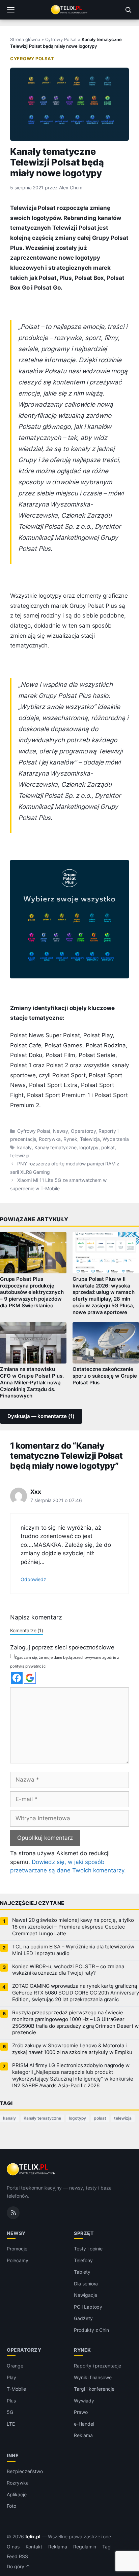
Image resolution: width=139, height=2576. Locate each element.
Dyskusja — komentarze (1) (41, 1416)
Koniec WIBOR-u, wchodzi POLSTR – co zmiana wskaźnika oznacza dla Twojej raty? (68, 1970)
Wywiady (84, 2401)
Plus (11, 2401)
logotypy (89, 1148)
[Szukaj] (128, 10)
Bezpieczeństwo (25, 2471)
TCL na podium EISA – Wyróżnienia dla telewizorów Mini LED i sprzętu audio (73, 1950)
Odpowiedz (33, 1579)
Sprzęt (84, 2233)
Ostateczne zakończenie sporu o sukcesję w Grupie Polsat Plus (105, 1376)
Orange (15, 2366)
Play (11, 2377)
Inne (13, 2455)
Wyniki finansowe (93, 2377)
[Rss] (13, 2212)
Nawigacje (86, 2295)
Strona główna (25, 39)
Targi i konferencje (94, 2389)
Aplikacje (17, 2494)
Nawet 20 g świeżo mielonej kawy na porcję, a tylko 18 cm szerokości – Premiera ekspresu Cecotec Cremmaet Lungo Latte (73, 1927)
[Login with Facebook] (17, 1678)
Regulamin (85, 2547)
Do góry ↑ (18, 2567)
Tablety (82, 2272)
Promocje (17, 2249)
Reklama (83, 2435)
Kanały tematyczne (55, 1148)
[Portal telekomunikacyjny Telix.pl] (69, 10)
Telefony (83, 2260)
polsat (108, 1148)
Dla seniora (86, 2284)
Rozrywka (50, 1139)
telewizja (20, 1156)
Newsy (61, 1131)
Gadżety (83, 2318)
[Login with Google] (30, 1678)
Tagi (107, 2547)
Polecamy (18, 2260)
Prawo (81, 2412)
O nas (13, 2547)
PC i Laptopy (88, 2307)
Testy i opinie (88, 2249)
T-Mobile (16, 2389)
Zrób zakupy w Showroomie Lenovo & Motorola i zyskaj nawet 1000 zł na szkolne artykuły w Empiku (72, 2049)
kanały (24, 1148)
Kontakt (34, 2547)
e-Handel (84, 2424)
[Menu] (11, 10)
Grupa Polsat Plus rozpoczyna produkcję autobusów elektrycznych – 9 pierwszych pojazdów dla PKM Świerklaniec (32, 1292)
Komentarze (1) (27, 1630)
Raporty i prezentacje (98, 2366)
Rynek (70, 1139)
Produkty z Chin (91, 2330)
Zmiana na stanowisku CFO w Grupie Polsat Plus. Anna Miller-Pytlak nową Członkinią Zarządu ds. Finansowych (32, 1383)
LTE (11, 2424)
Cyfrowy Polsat (61, 39)
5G (10, 2412)
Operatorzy (84, 1131)
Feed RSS (17, 2556)
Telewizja (90, 1139)
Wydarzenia (116, 1139)
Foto (11, 2506)
